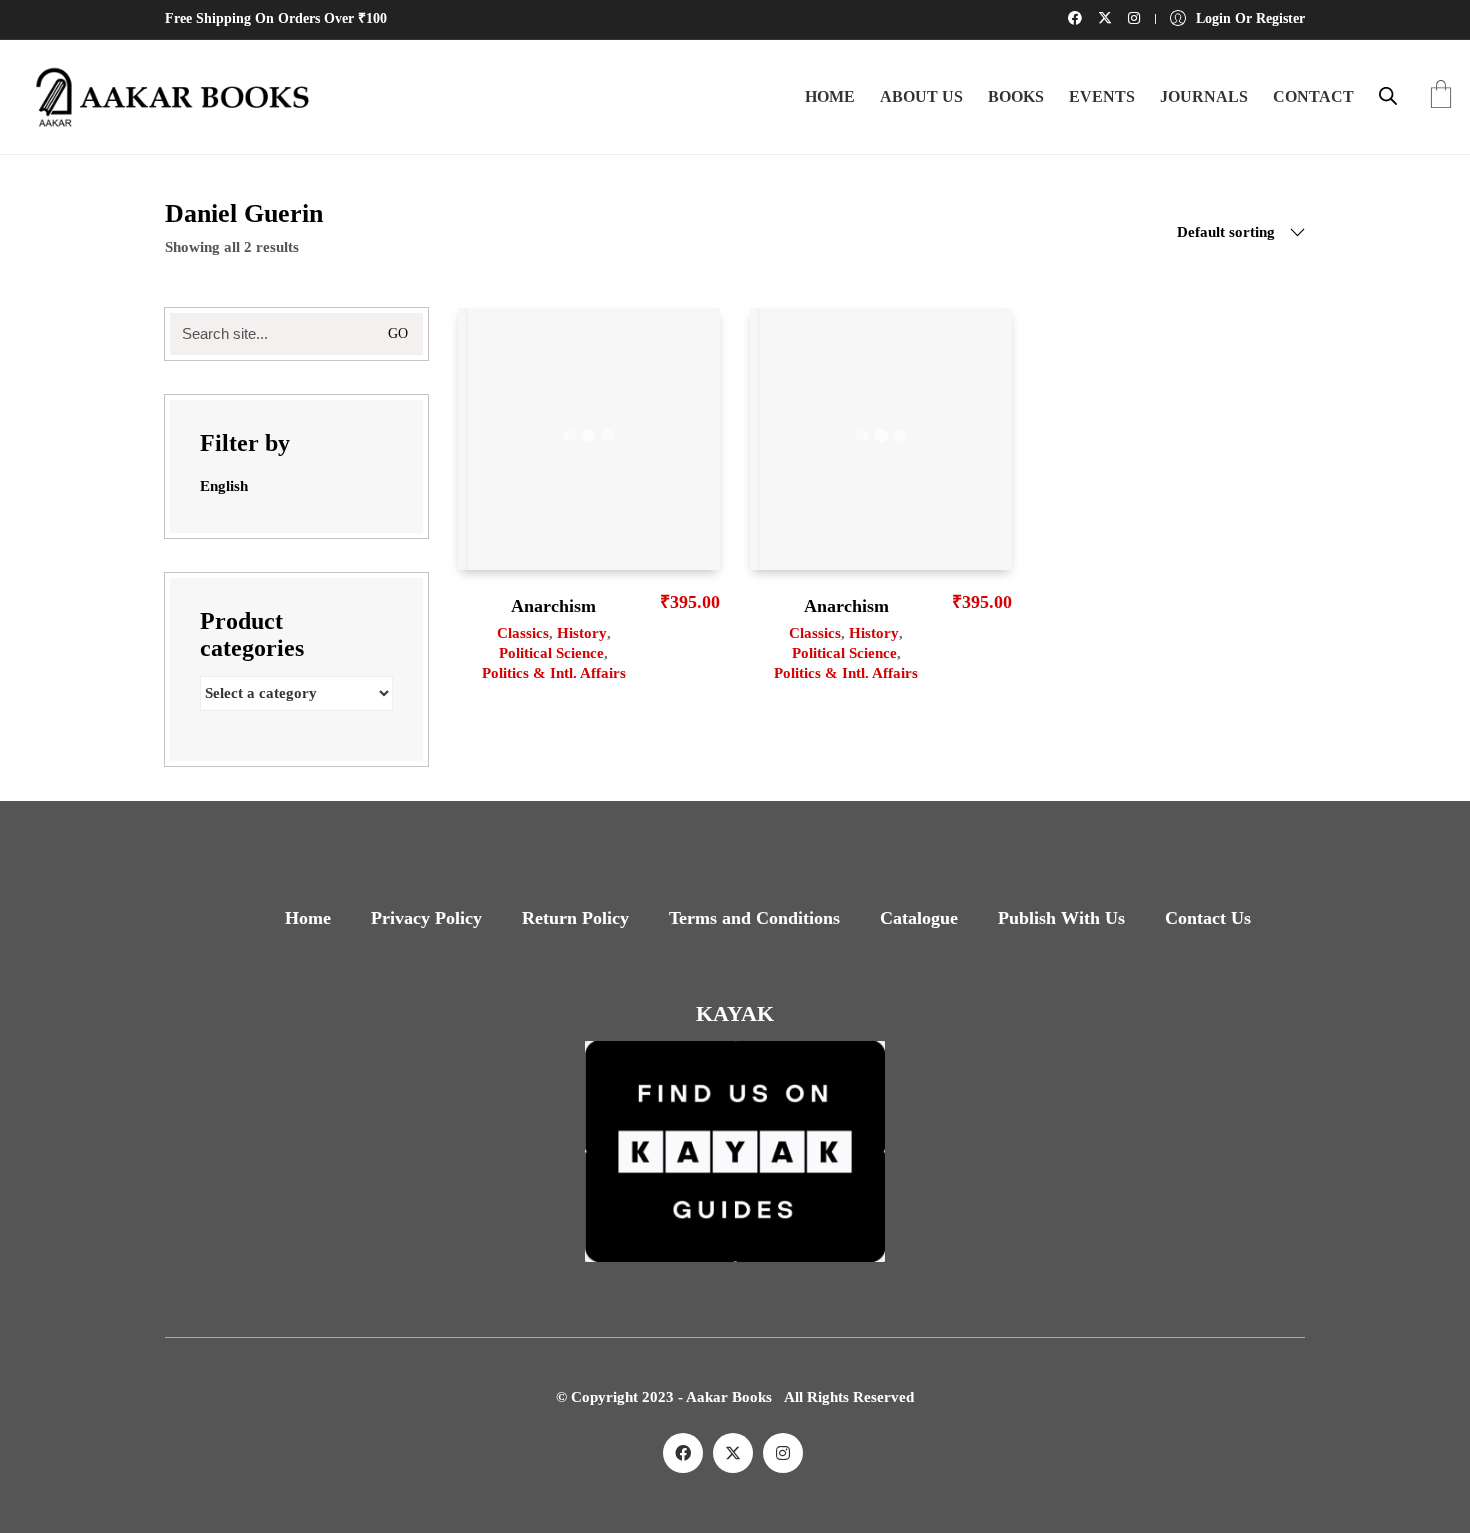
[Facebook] (683, 1453)
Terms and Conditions (754, 918)
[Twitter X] (733, 1453)
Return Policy (575, 918)
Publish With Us (1061, 918)
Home (308, 918)
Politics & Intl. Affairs (554, 673)
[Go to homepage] (165, 97)
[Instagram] (783, 1453)
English (224, 486)
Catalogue (919, 918)
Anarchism (553, 606)
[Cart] (1441, 96)
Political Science (551, 653)
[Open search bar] (1388, 96)
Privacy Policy (426, 918)
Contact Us (1208, 918)
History (582, 633)
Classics (523, 633)
